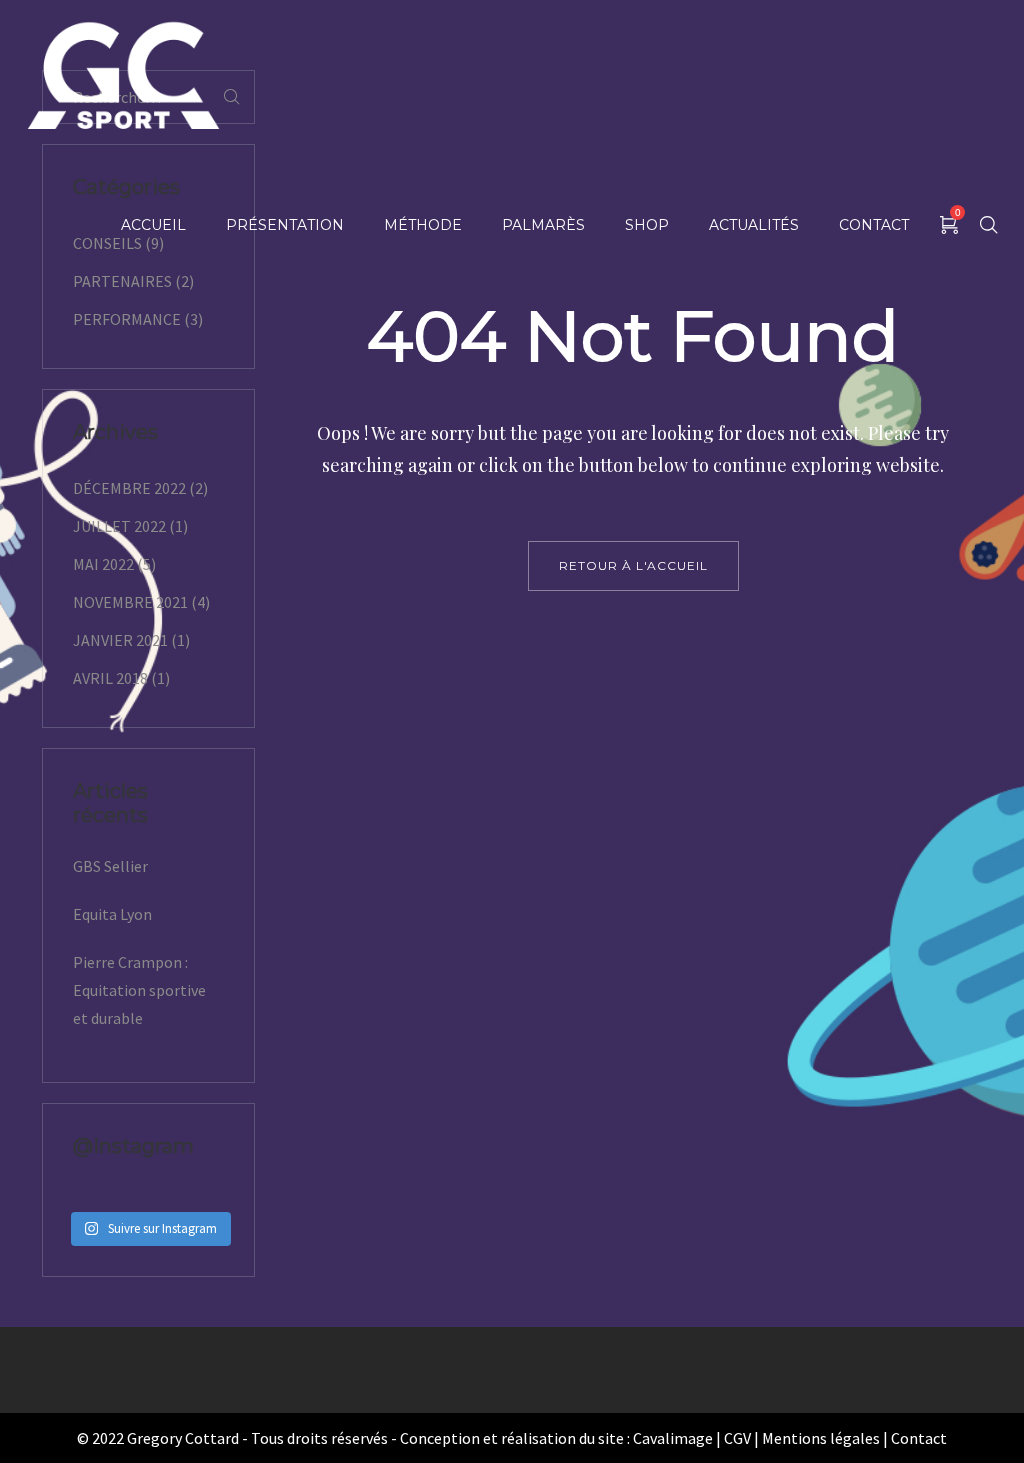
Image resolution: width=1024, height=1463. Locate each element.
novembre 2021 (130, 602)
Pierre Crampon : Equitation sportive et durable (139, 990)
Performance (127, 319)
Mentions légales (821, 1438)
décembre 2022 (129, 488)
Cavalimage (673, 1438)
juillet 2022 (119, 526)
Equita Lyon (112, 914)
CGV (737, 1438)
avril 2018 (110, 678)
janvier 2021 (120, 640)
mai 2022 (103, 564)
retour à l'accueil (633, 565)
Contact (919, 1438)
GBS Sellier (110, 866)
